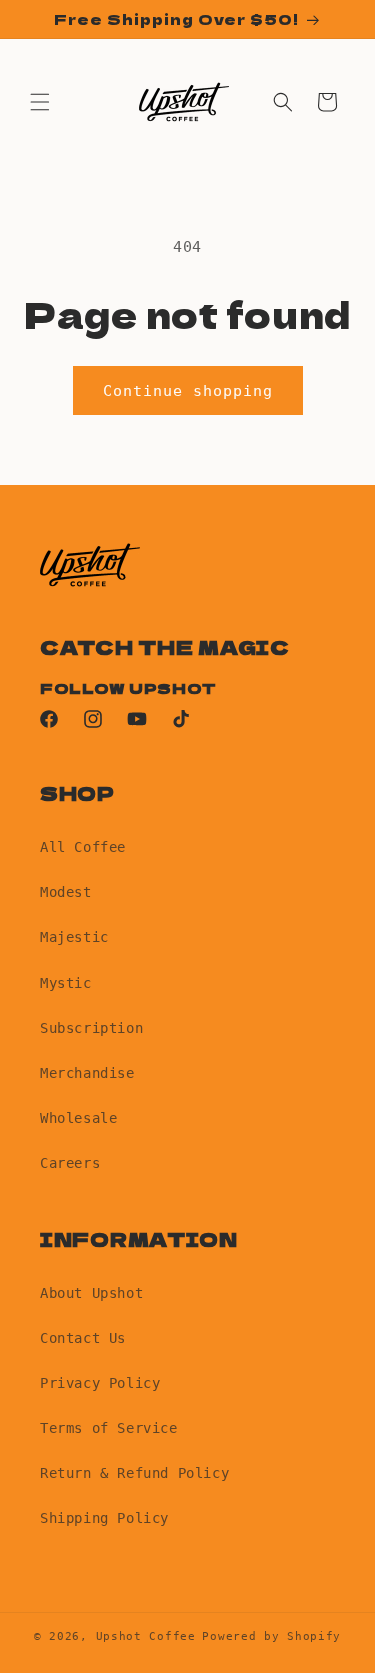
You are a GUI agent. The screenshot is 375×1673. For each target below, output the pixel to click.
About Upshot (91, 1293)
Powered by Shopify (271, 1636)
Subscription (91, 1028)
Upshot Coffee (146, 1636)
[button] (40, 102)
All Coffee (83, 847)
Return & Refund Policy (134, 1473)
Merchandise (87, 1073)
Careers (70, 1163)
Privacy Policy (100, 1383)
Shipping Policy (104, 1518)
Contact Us (83, 1338)
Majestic (74, 937)
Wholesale (78, 1118)
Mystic (66, 983)
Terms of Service (109, 1428)
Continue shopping (188, 391)
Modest (66, 892)
